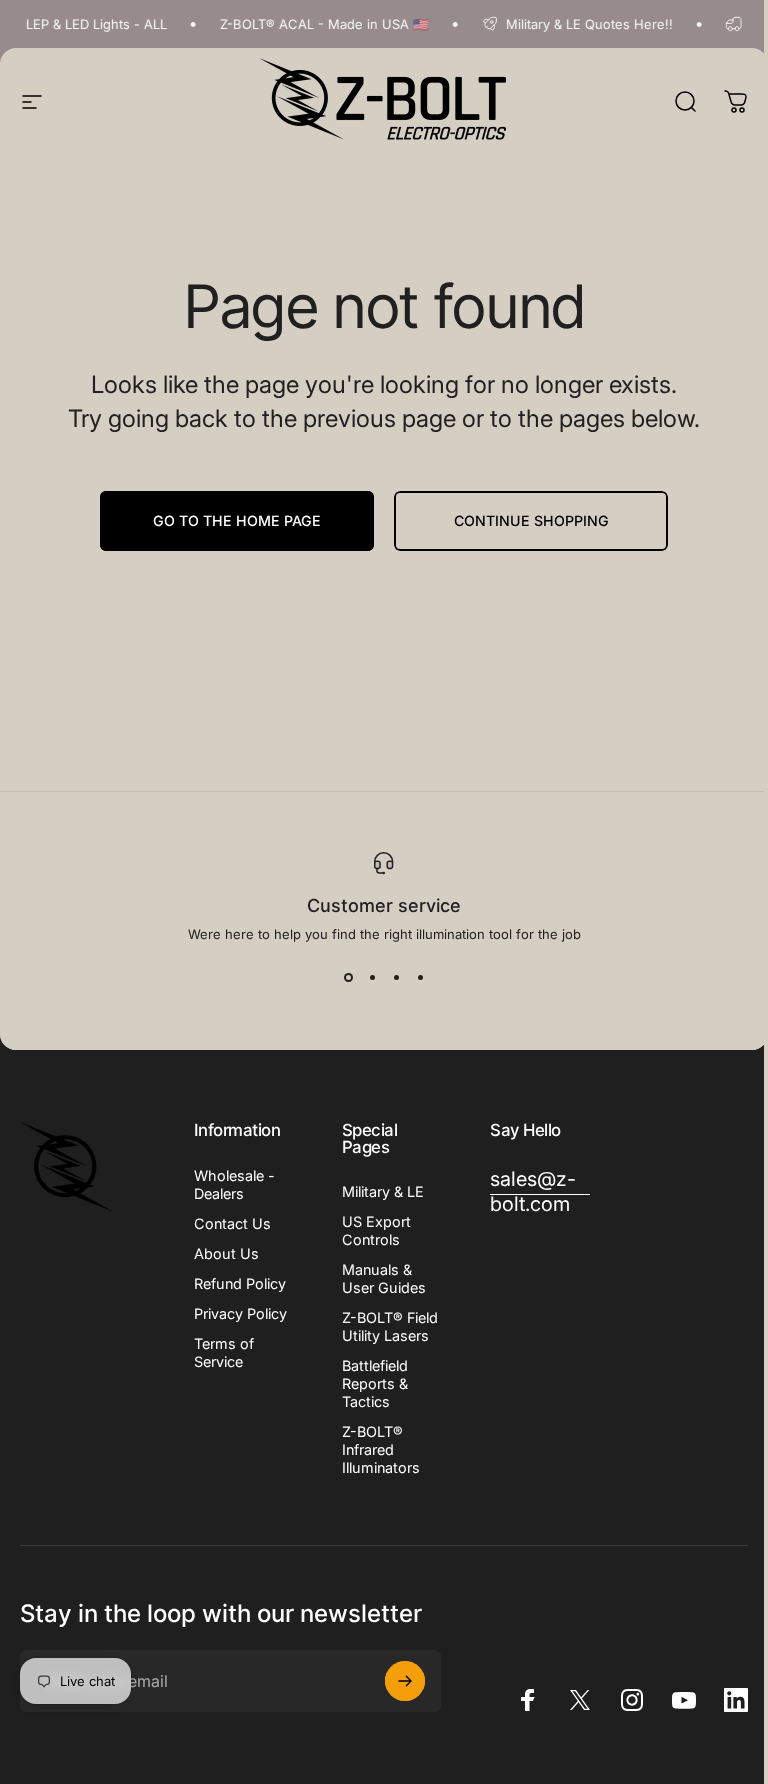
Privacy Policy (240, 1313)
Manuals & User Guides (384, 1278)
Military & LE (383, 1191)
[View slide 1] (348, 978)
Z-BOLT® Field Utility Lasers (390, 1326)
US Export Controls (376, 1230)
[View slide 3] (396, 978)
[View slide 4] (420, 978)
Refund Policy (240, 1283)
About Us (226, 1253)
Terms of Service (224, 1352)
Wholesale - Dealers (234, 1184)
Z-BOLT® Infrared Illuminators (381, 1449)
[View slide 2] (372, 978)
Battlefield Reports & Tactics (375, 1383)
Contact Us (232, 1223)
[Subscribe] (405, 1681)
